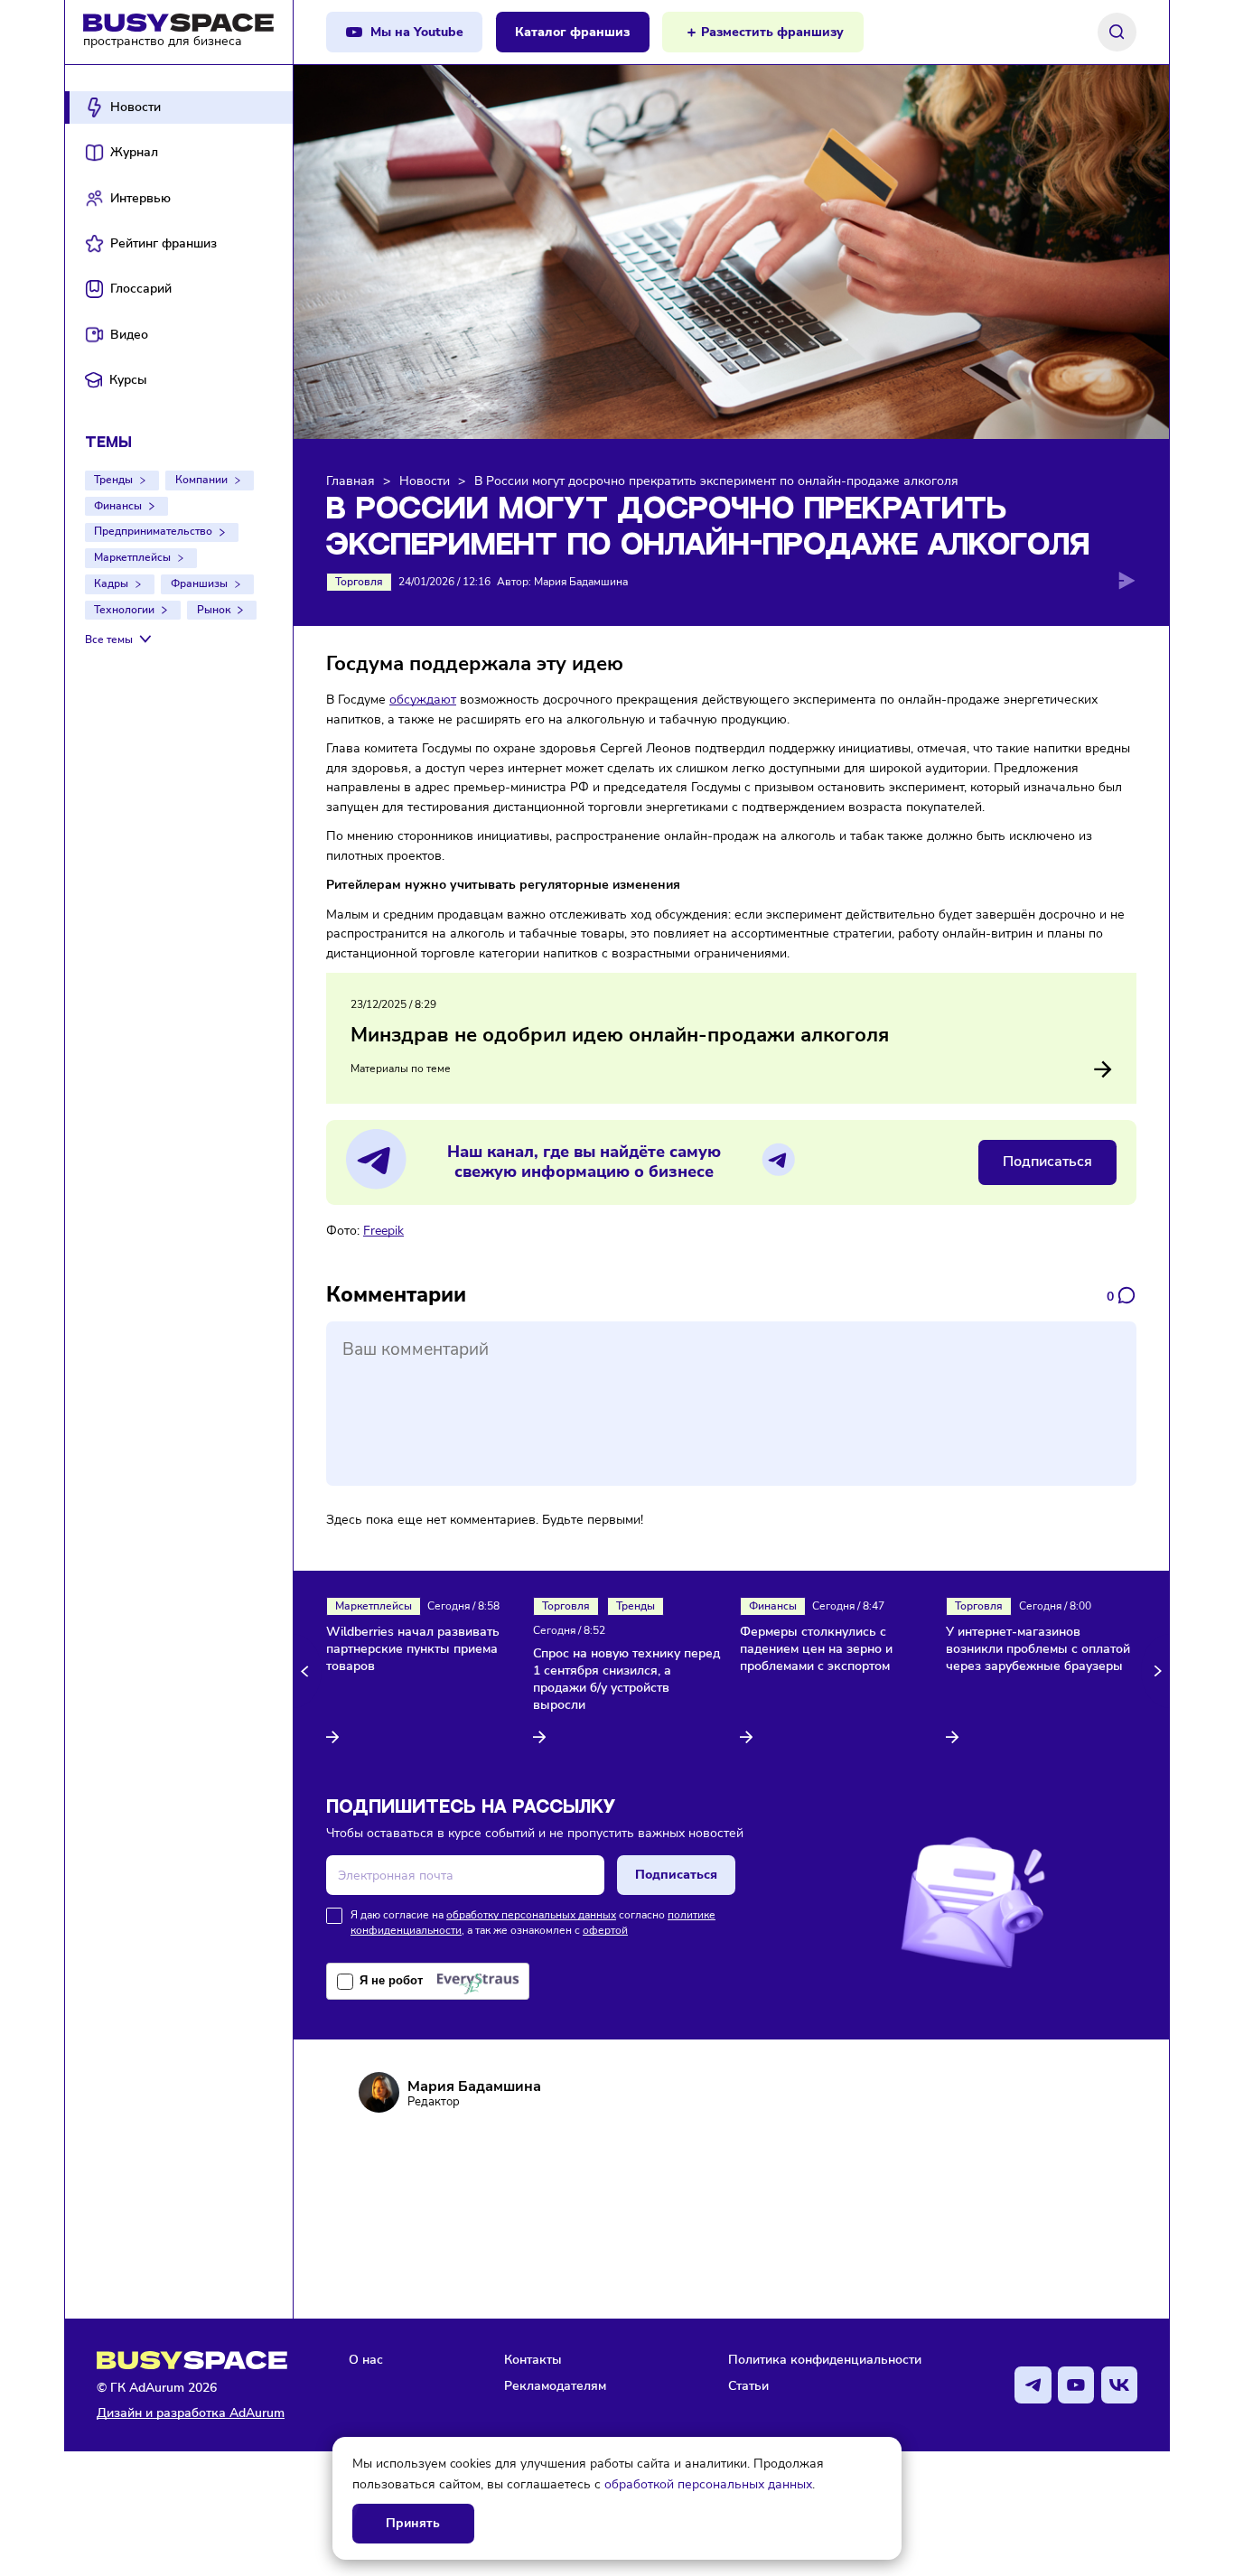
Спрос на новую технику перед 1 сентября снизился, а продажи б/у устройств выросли (626, 1680)
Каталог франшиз (572, 32)
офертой (605, 1930)
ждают (436, 699)
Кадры (111, 583)
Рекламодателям (555, 2385)
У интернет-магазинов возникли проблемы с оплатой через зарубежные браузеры (1038, 1649)
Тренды (113, 480)
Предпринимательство (153, 531)
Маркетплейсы (132, 557)
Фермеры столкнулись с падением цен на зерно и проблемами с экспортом (816, 1649)
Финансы (118, 506)
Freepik (383, 1230)
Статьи (748, 2385)
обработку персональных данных (531, 1915)
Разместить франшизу (772, 32)
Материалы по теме (401, 1069)
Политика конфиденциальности (825, 2359)
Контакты (533, 2359)
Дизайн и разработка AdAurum (191, 2413)
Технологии (124, 610)
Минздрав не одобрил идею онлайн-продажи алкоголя (620, 1035)
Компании (201, 480)
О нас (366, 2359)
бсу (407, 699)
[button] (308, 1671)
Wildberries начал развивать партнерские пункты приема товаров (413, 1649)
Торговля (359, 582)
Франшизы (199, 583)
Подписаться (1047, 1162)
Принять (413, 2523)
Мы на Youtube (417, 32)
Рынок (214, 610)
